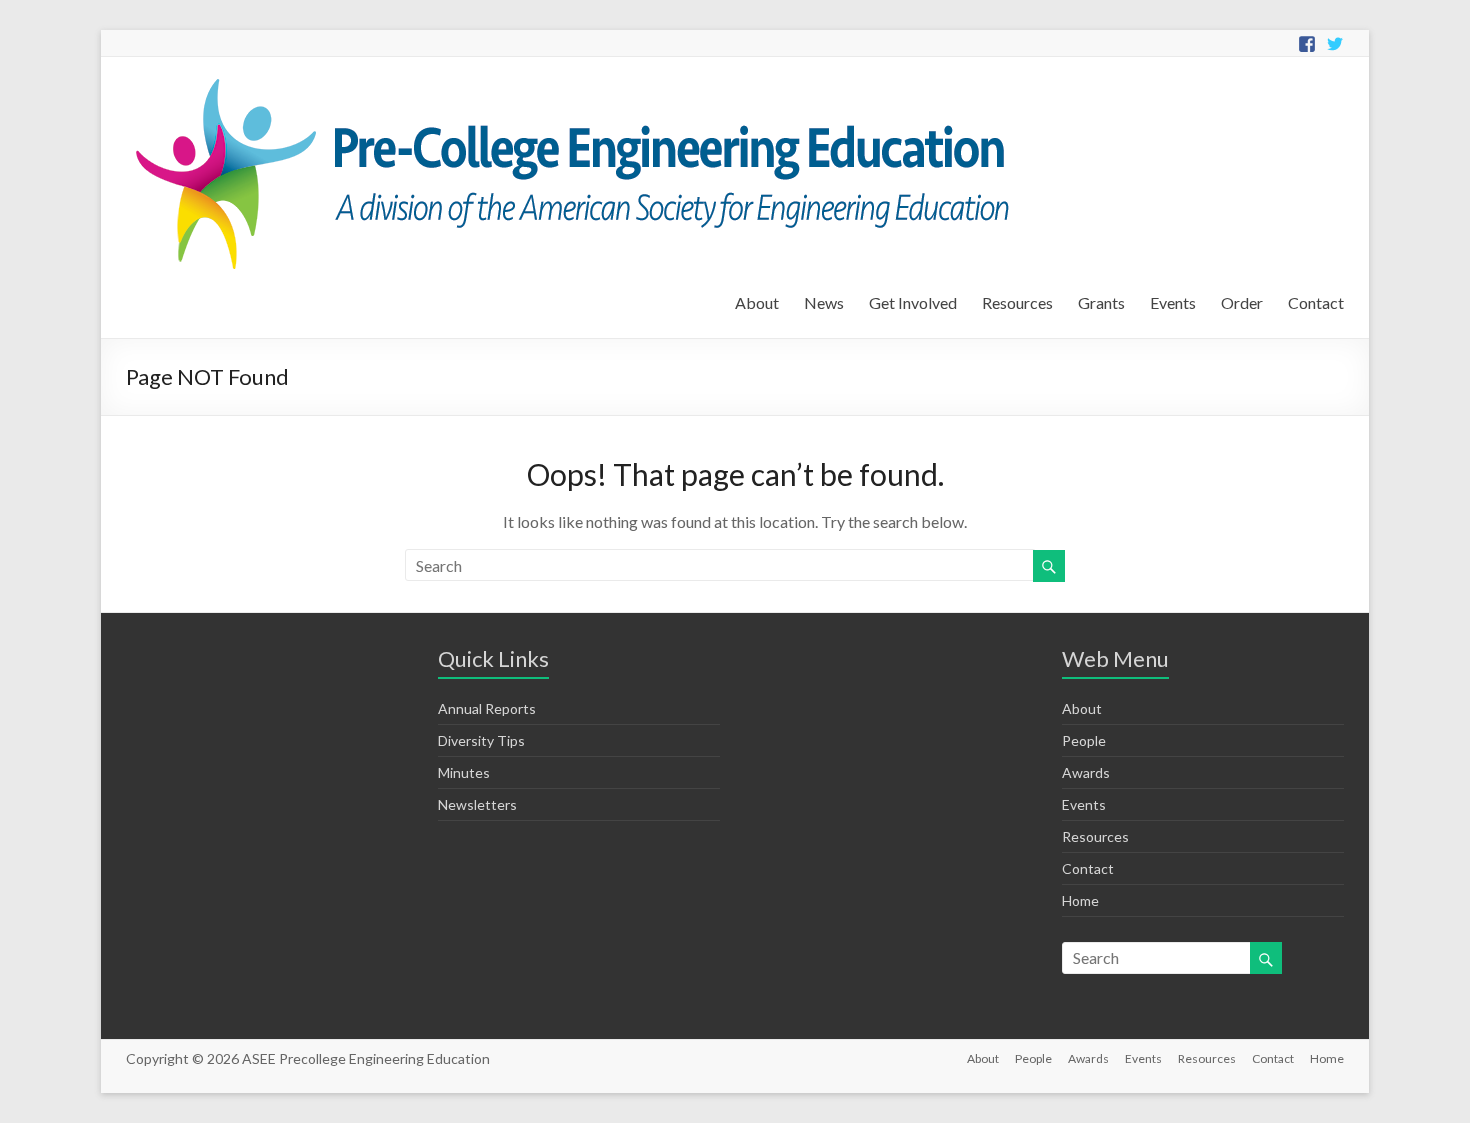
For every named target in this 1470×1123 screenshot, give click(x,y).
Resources (1017, 302)
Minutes (464, 772)
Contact (1316, 302)
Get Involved (913, 302)
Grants (1101, 302)
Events (1173, 302)
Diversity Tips (481, 740)
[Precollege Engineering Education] (567, 81)
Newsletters (477, 804)
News (824, 302)
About (757, 302)
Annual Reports (487, 708)
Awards (1086, 772)
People (1084, 740)
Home (1080, 900)
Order (1242, 302)
